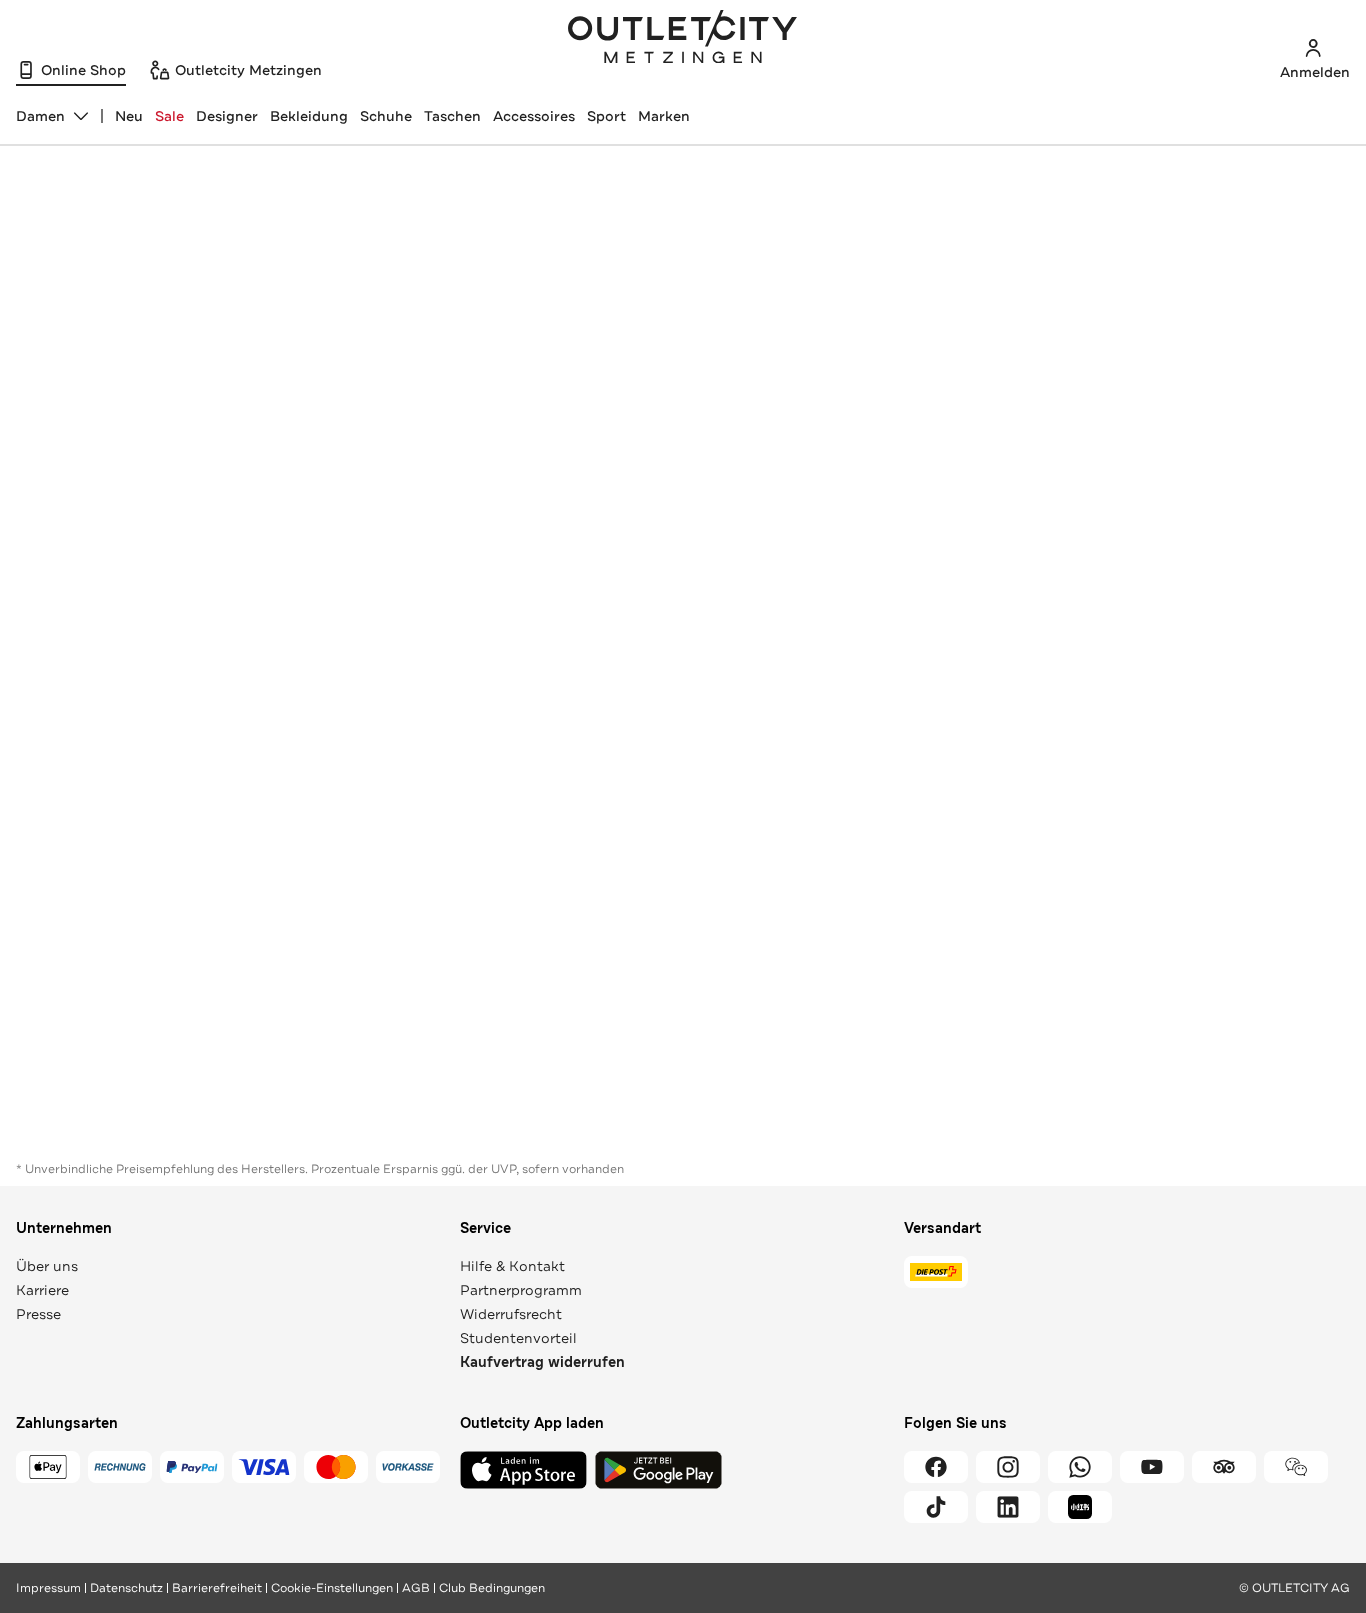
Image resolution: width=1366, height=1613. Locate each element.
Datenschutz (126, 1588)
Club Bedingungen (492, 1588)
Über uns (47, 1266)
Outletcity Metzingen (683, 39)
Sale (169, 116)
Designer (227, 116)
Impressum (48, 1588)
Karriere (42, 1290)
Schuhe (386, 116)
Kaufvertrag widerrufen (542, 1362)
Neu (129, 116)
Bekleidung (309, 116)
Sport (606, 116)
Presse (38, 1314)
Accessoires (534, 116)
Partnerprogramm (521, 1290)
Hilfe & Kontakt (512, 1266)
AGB (416, 1588)
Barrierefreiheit (217, 1588)
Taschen (452, 116)
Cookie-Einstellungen (332, 1588)
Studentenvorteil (518, 1338)
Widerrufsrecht (511, 1314)
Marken (664, 116)
